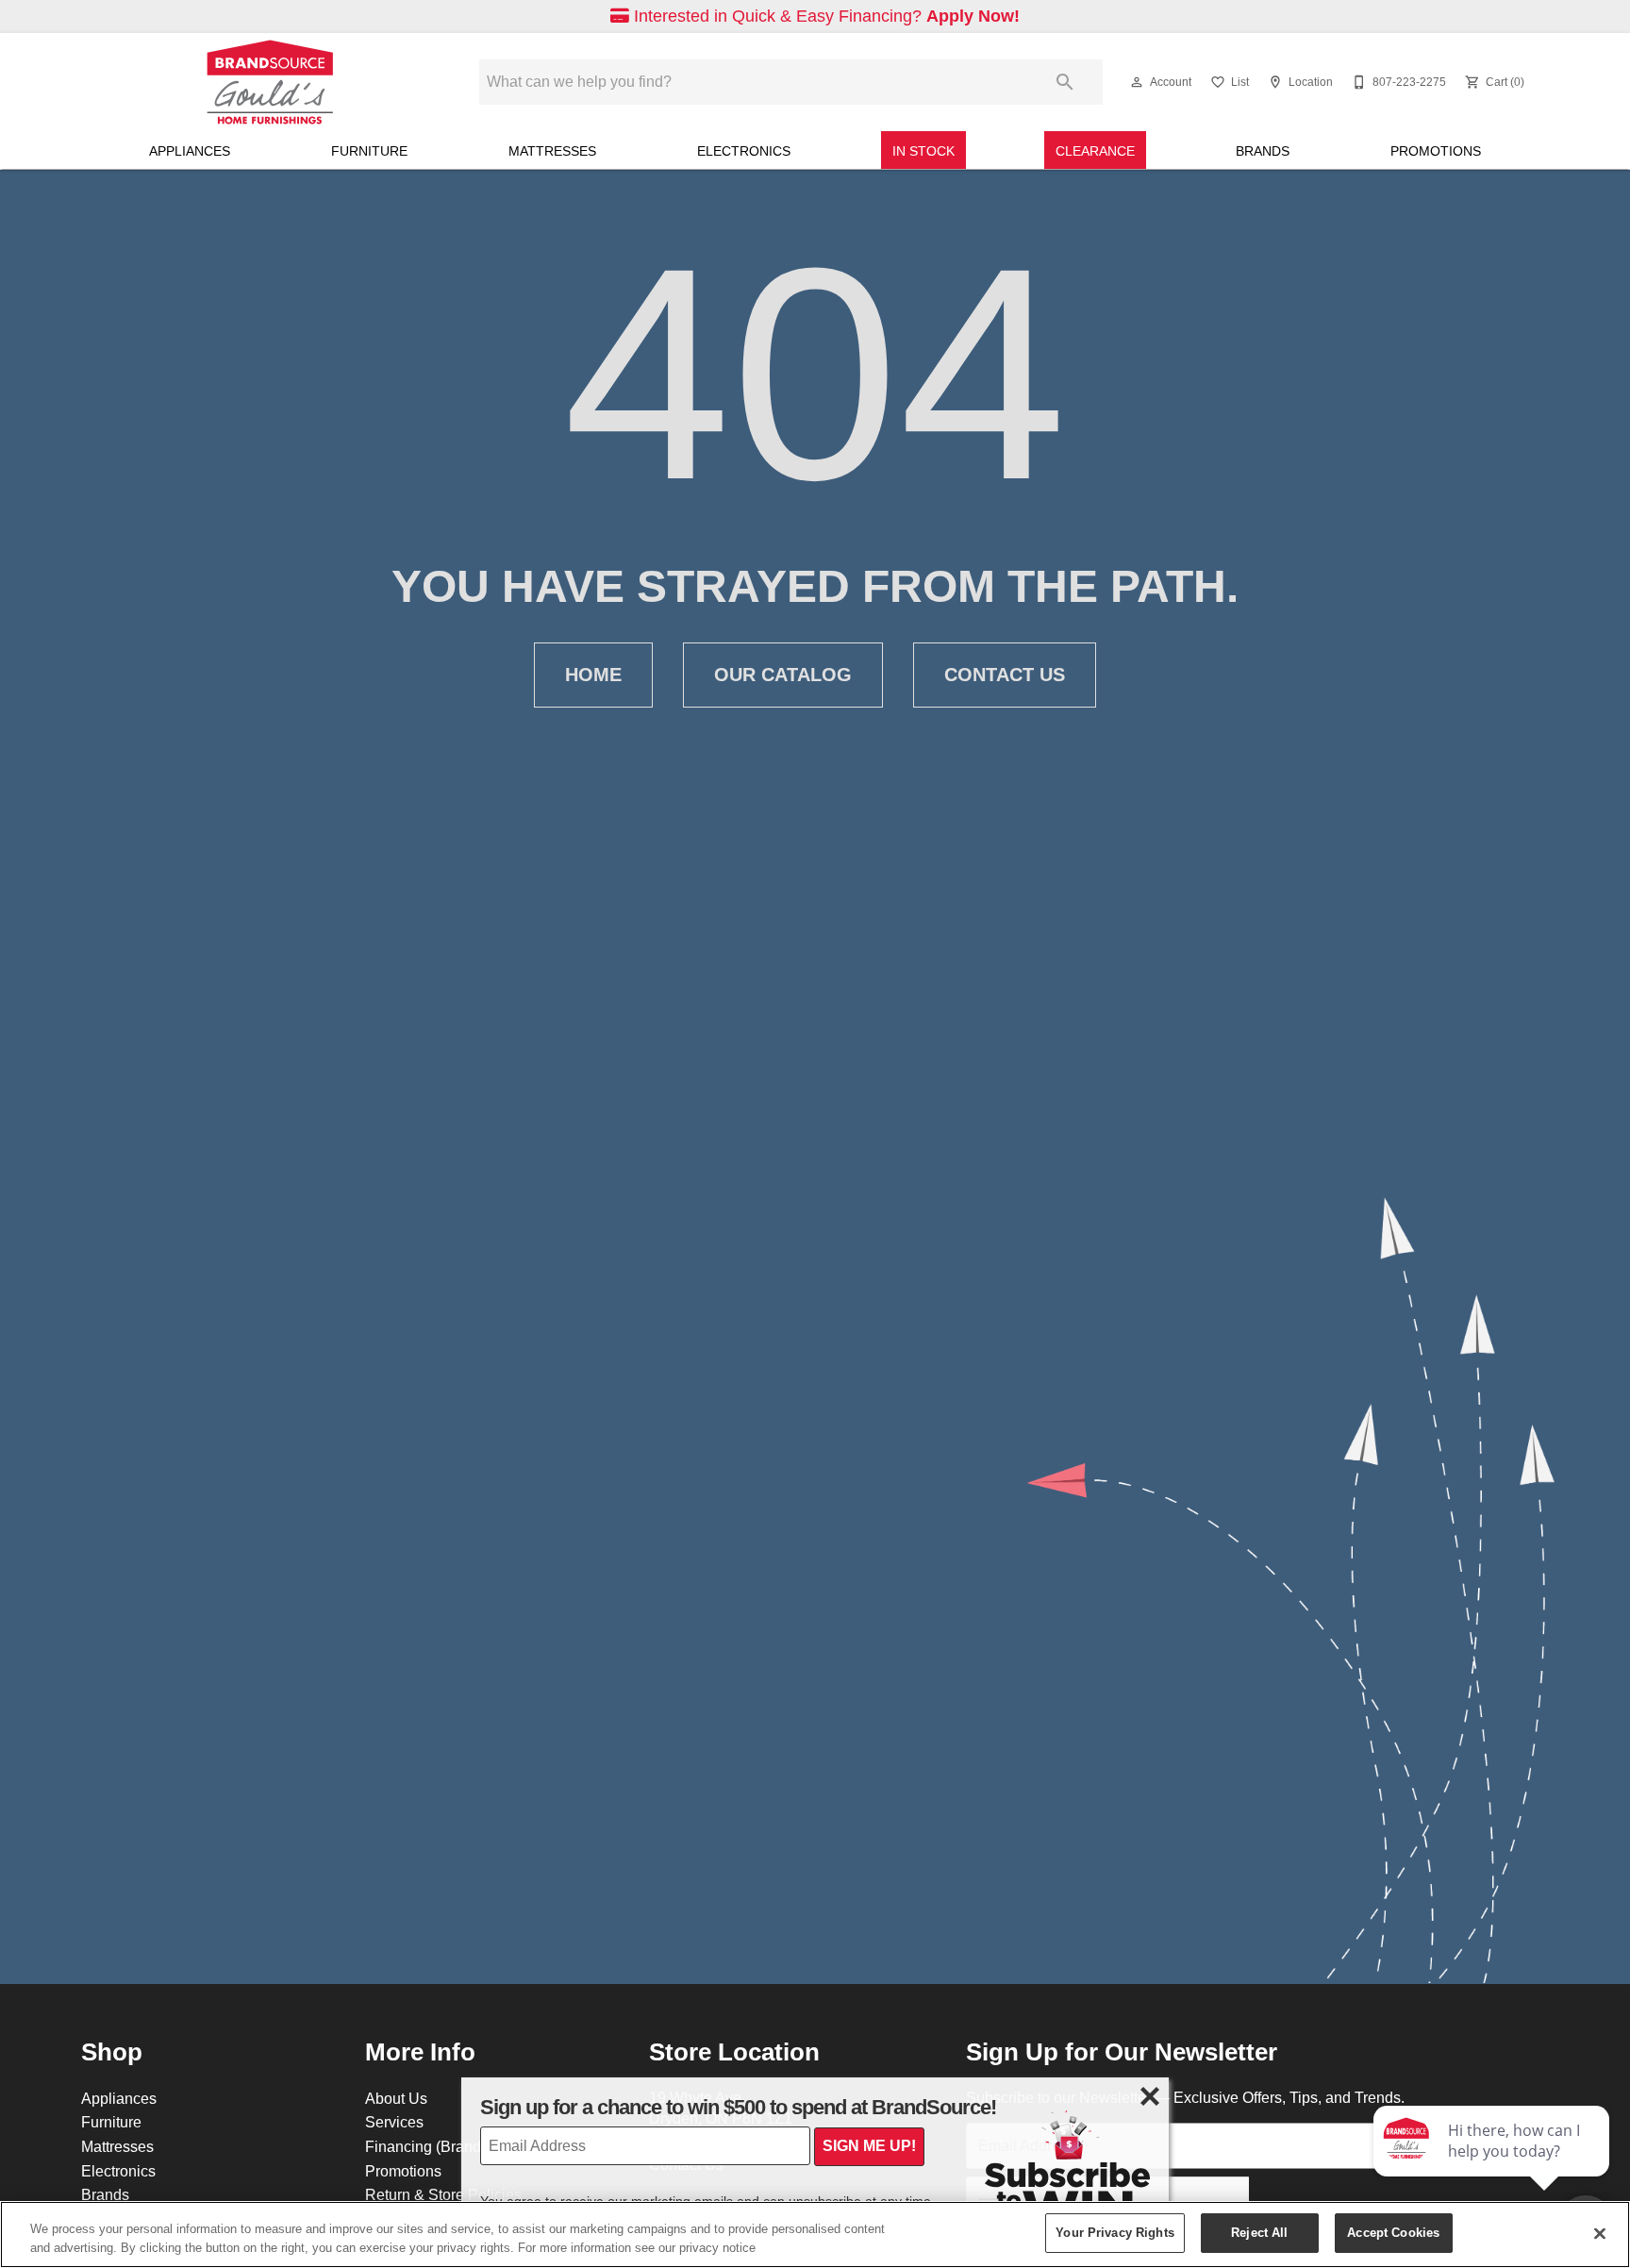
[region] (815, 2235)
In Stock (923, 151)
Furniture (369, 151)
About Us (396, 2098)
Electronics (744, 151)
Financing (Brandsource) (448, 2146)
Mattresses (552, 151)
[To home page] (270, 82)
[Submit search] (1065, 82)
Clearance (1095, 151)
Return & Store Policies (443, 2194)
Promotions (1436, 151)
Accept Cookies (1393, 2232)
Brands (1263, 151)
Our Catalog (783, 675)
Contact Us (1005, 675)
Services (394, 2122)
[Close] (1600, 2233)
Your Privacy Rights (1114, 2232)
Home (593, 675)
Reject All (1259, 2232)
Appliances (190, 151)
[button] (1137, 82)
